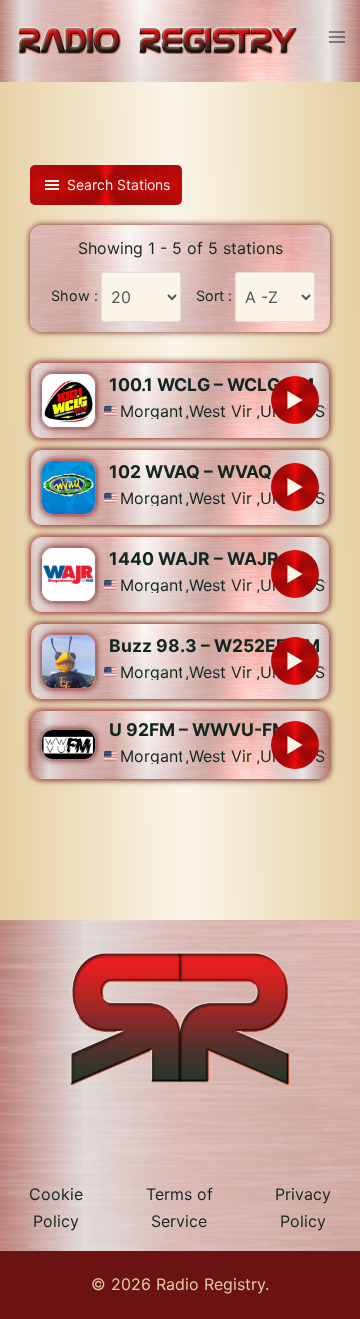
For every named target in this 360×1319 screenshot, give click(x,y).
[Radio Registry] (157, 39)
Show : (74, 296)
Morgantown (151, 411)
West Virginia (221, 411)
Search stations (118, 184)
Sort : (214, 296)
